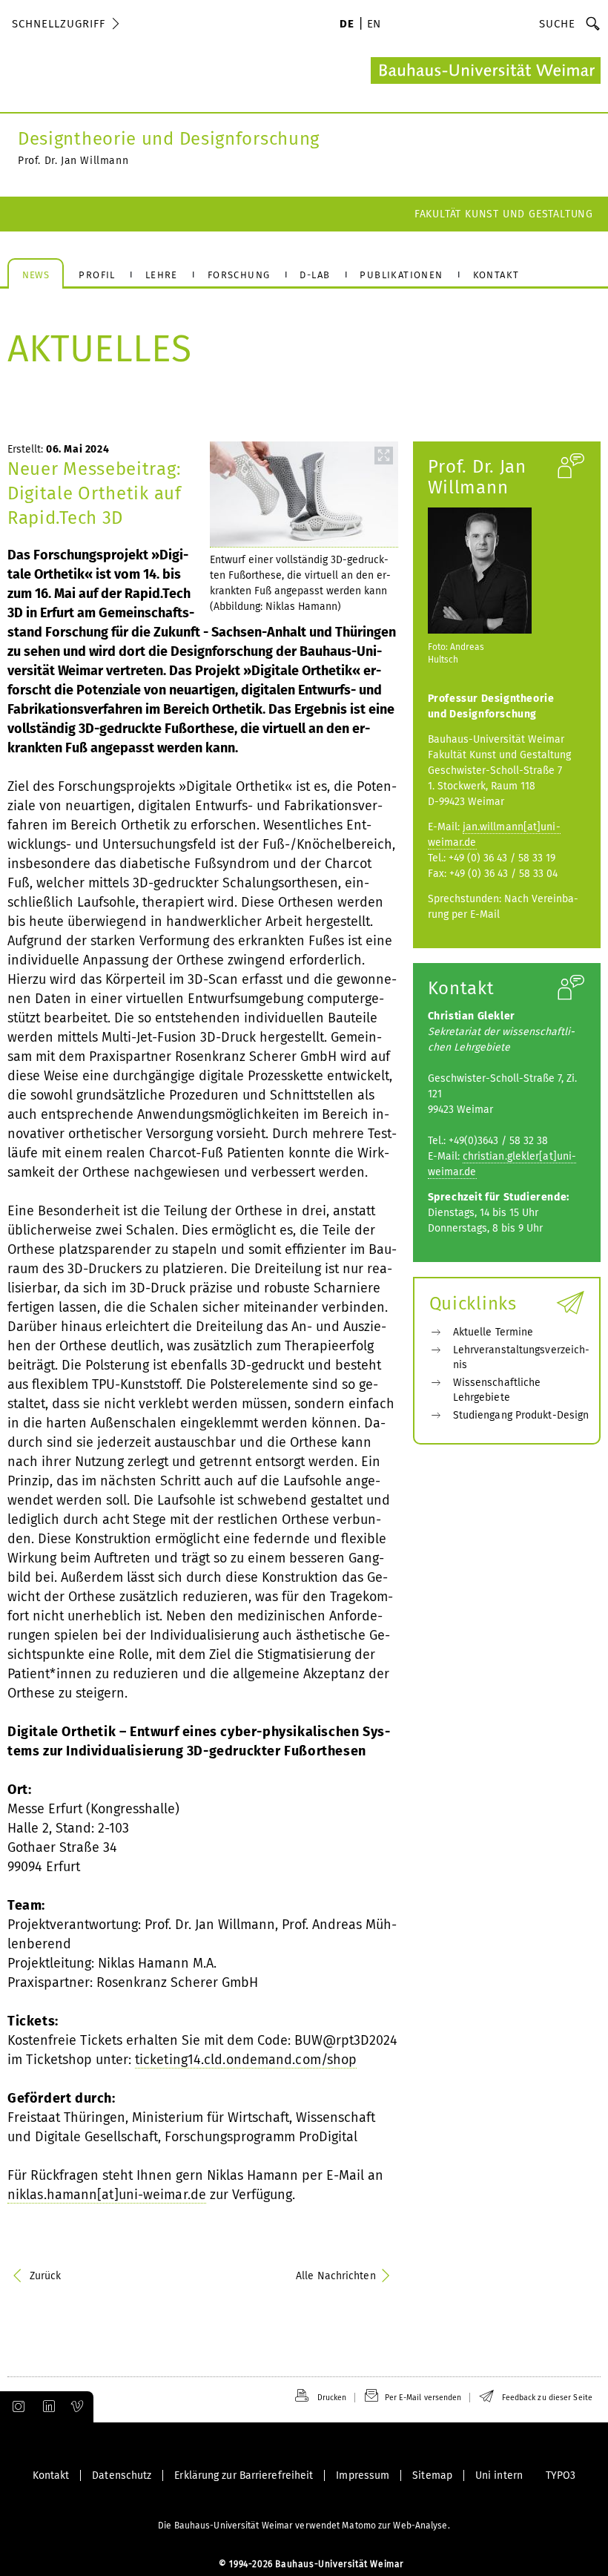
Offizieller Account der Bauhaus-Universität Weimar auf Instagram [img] (16, 2407)
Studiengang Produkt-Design (521, 1415)
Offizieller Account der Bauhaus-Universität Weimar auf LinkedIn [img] (47, 2407)
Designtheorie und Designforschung (169, 139)
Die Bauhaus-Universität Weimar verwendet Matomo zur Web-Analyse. (304, 2526)
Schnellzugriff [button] (59, 24)
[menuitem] (347, 25)
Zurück (46, 2276)
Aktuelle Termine (493, 1332)
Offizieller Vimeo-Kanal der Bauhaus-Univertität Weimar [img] (78, 2407)
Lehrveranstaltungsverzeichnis (522, 1357)
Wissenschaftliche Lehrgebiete (497, 1390)
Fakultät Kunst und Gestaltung (504, 214)
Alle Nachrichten (336, 2276)
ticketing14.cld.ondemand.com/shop (246, 2060)
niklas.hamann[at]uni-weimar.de (107, 2195)
